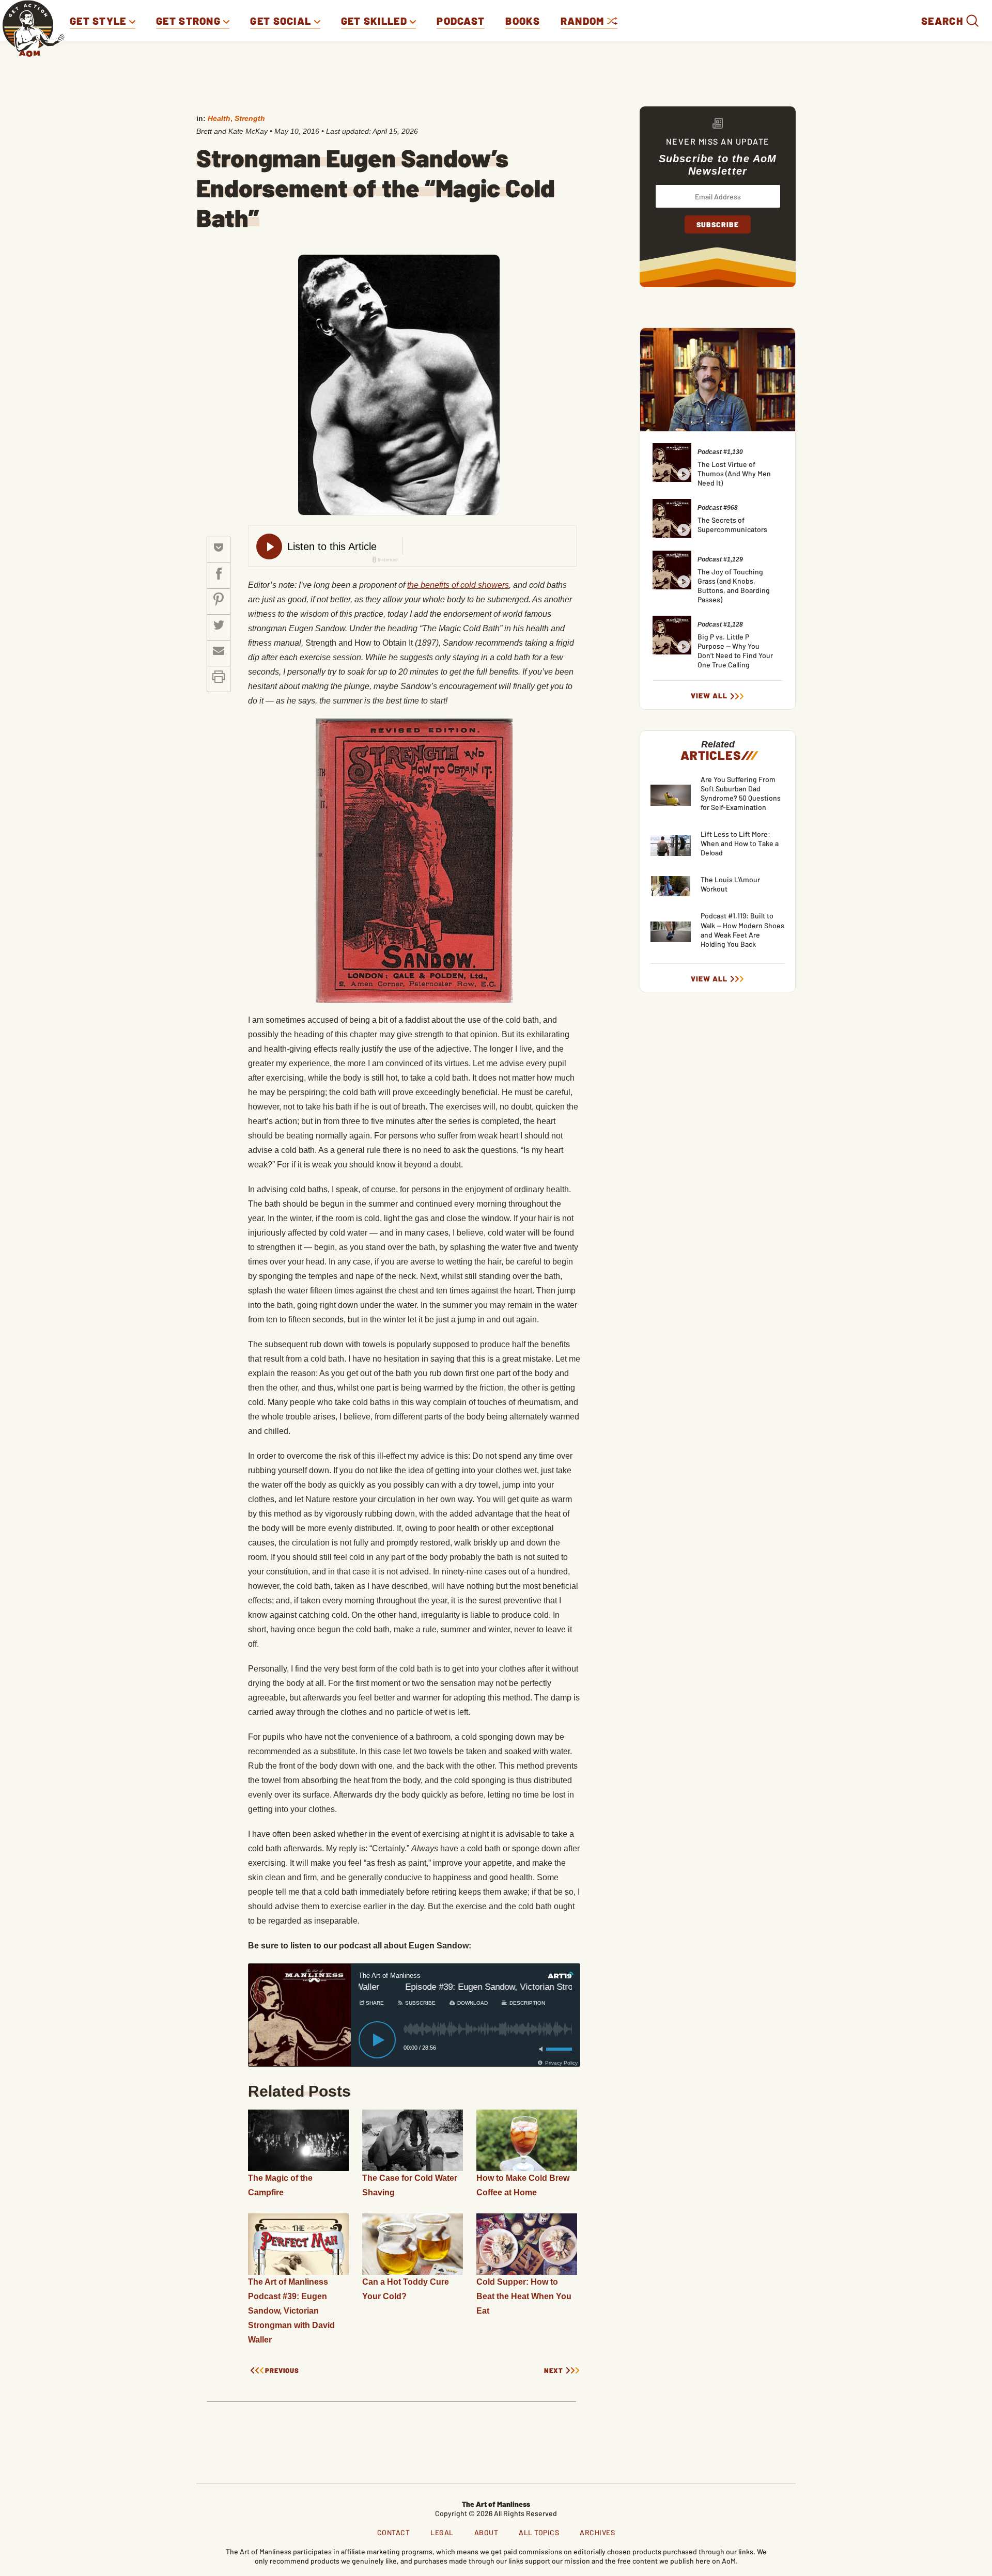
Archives (597, 2532)
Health (219, 118)
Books (523, 21)
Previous (282, 2371)
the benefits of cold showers (458, 585)
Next (554, 2371)
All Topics (539, 2532)
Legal (442, 2532)
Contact (394, 2532)
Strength (250, 118)
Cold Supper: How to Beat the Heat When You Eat (524, 2296)
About (486, 2532)
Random (584, 21)
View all (709, 696)
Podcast (461, 21)
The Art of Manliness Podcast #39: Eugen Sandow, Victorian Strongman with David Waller (291, 2311)
